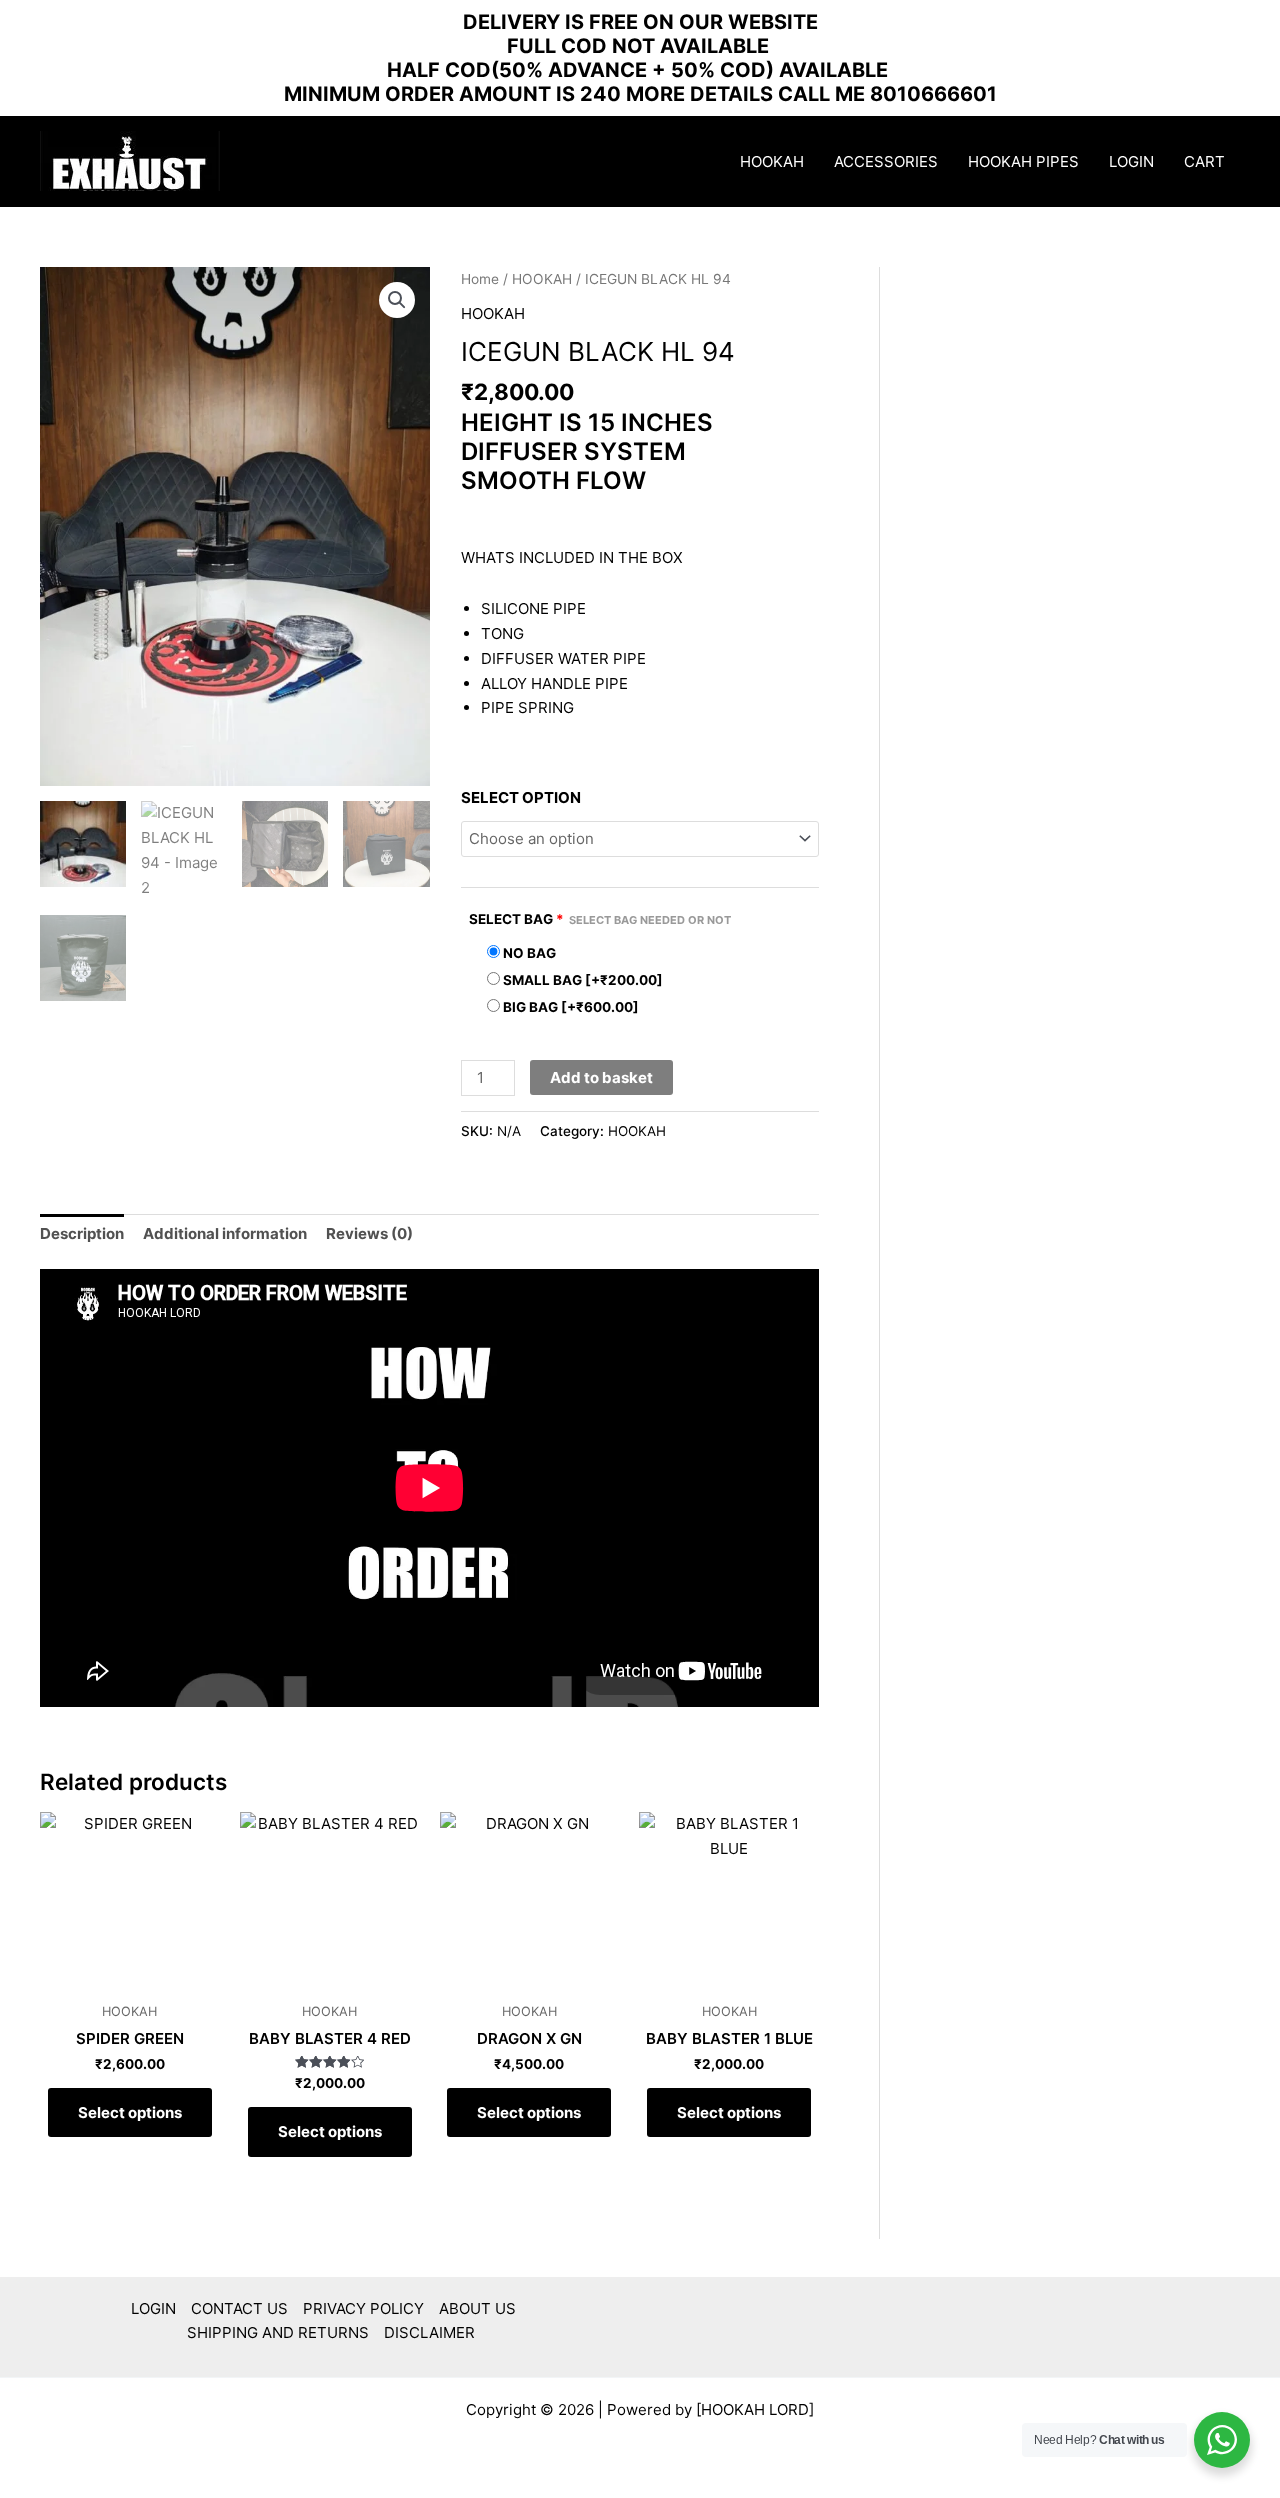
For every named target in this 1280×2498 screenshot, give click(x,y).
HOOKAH (772, 161)
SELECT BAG (600, 919)
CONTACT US (239, 2308)
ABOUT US (477, 2308)
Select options (130, 2112)
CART (1204, 161)
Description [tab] (82, 1233)
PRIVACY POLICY (363, 2308)
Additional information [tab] (225, 1233)
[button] (397, 300)
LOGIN (1131, 161)
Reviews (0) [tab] (369, 1233)
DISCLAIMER (429, 2332)
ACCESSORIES (886, 161)
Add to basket (601, 1077)
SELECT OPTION (521, 797)
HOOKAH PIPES (1023, 161)
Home (480, 279)
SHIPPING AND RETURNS (278, 2332)
